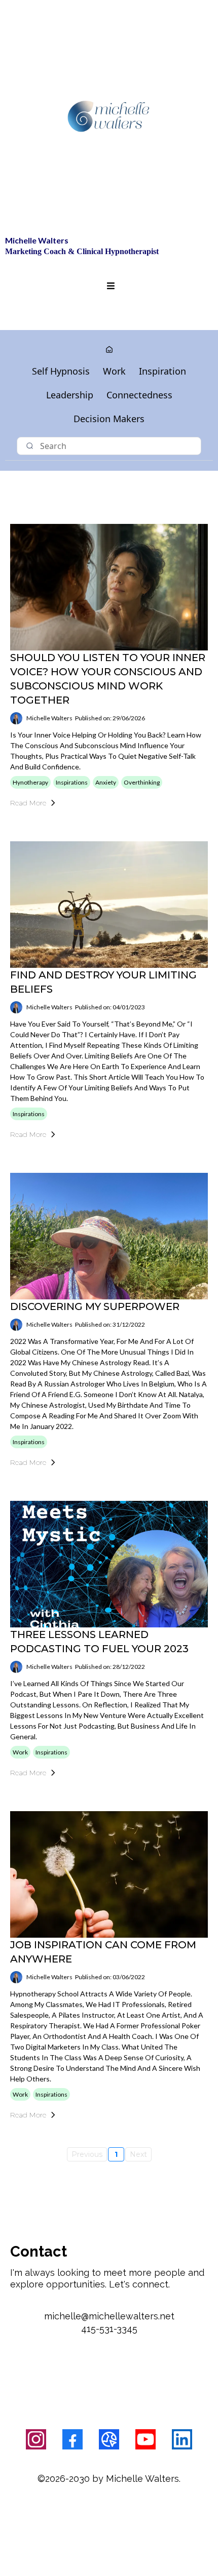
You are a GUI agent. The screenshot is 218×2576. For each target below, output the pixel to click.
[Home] (109, 350)
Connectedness (139, 395)
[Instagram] (36, 2439)
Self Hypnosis (61, 371)
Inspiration (162, 371)
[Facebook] (72, 2439)
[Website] (109, 2439)
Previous (87, 2154)
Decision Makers (109, 419)
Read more (28, 803)
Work (114, 371)
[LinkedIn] (182, 2439)
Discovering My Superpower (95, 1306)
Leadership (70, 395)
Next (138, 2154)
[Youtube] (146, 2439)
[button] (109, 286)
